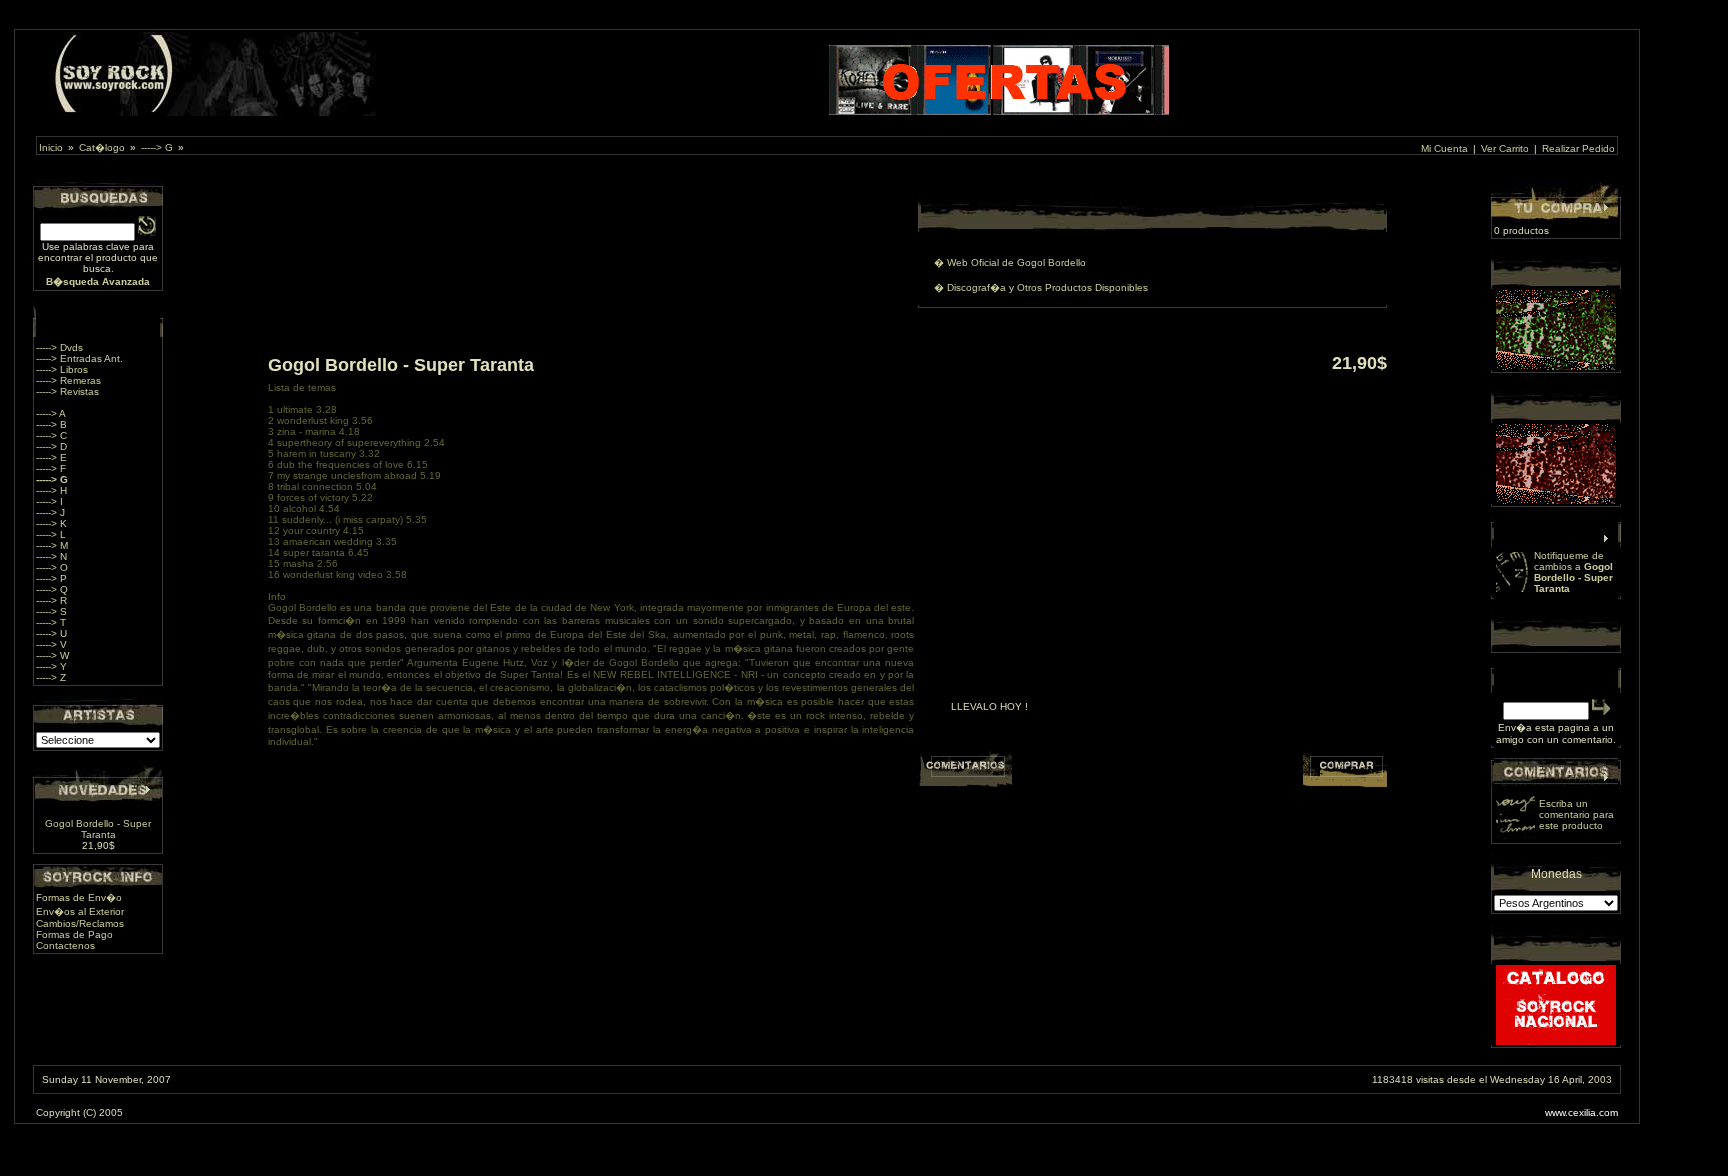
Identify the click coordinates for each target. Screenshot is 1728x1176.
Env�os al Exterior (80, 911)
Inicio (51, 147)
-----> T (51, 622)
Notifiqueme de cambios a (1573, 572)
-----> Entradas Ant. (79, 358)
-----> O (52, 567)
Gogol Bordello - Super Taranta (98, 829)
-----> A (51, 413)
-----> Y (51, 666)
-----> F (51, 468)
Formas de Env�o (79, 897)
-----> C (51, 435)
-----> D (51, 446)
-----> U (51, 633)
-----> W (52, 655)
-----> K (51, 523)
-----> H (51, 490)
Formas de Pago (74, 934)
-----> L (51, 534)
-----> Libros (62, 369)
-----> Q (52, 589)
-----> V (51, 644)
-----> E (51, 457)
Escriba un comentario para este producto (1576, 814)
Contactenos (65, 945)
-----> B (51, 424)
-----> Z (51, 677)
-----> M (52, 545)
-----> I (49, 501)
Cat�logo (102, 147)
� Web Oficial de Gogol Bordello (1010, 262)
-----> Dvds (59, 347)
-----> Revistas (67, 391)
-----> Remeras (68, 380)
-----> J (50, 512)
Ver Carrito (1505, 148)
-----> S (51, 611)
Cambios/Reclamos (80, 923)
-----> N (51, 556)
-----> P (51, 578)
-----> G (157, 147)
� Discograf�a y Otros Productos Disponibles (1041, 287)
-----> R (51, 600)
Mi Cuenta (1444, 148)
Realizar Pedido (1578, 148)
